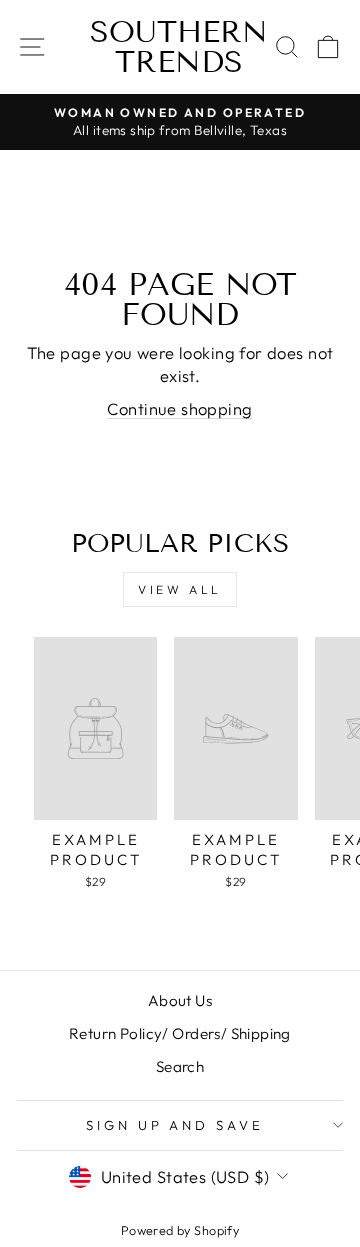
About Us (180, 1000)
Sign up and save (175, 1125)
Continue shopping (179, 408)
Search (180, 1066)
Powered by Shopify (180, 1230)
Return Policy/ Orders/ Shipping (180, 1033)
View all (180, 589)
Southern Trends (179, 47)
